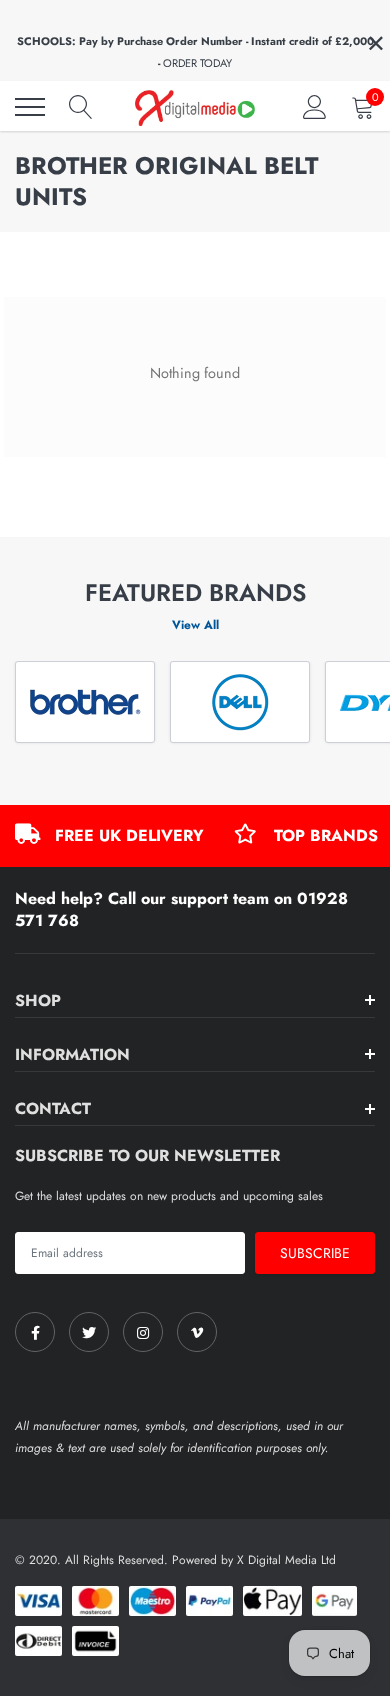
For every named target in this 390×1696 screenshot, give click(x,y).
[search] (81, 107)
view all (195, 625)
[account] (315, 107)
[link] (35, 1332)
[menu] (30, 107)
